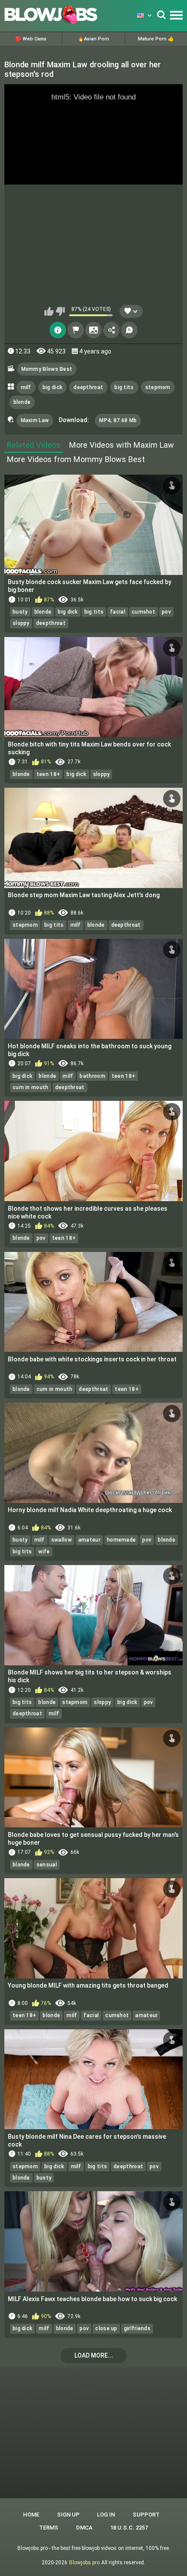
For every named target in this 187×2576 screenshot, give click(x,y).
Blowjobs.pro (84, 2563)
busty (20, 612)
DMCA (84, 2528)
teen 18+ (48, 774)
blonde (22, 402)
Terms (49, 2528)
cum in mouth (31, 1087)
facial (118, 612)
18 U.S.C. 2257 (129, 2528)
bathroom (92, 1076)
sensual (47, 1865)
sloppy (21, 623)
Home (31, 2515)
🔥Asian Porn (93, 39)
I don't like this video (60, 311)
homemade (121, 1540)
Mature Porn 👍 (156, 39)
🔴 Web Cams (31, 39)
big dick (52, 387)
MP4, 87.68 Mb (118, 420)
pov (166, 612)
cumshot (144, 612)
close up (106, 2328)
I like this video (49, 311)
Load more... (94, 2355)
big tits (124, 387)
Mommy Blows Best (47, 369)
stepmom (158, 387)
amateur (89, 1540)
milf (26, 387)
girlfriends (137, 2328)
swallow (62, 1540)
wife (44, 1552)
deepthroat (88, 387)
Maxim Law (35, 420)
